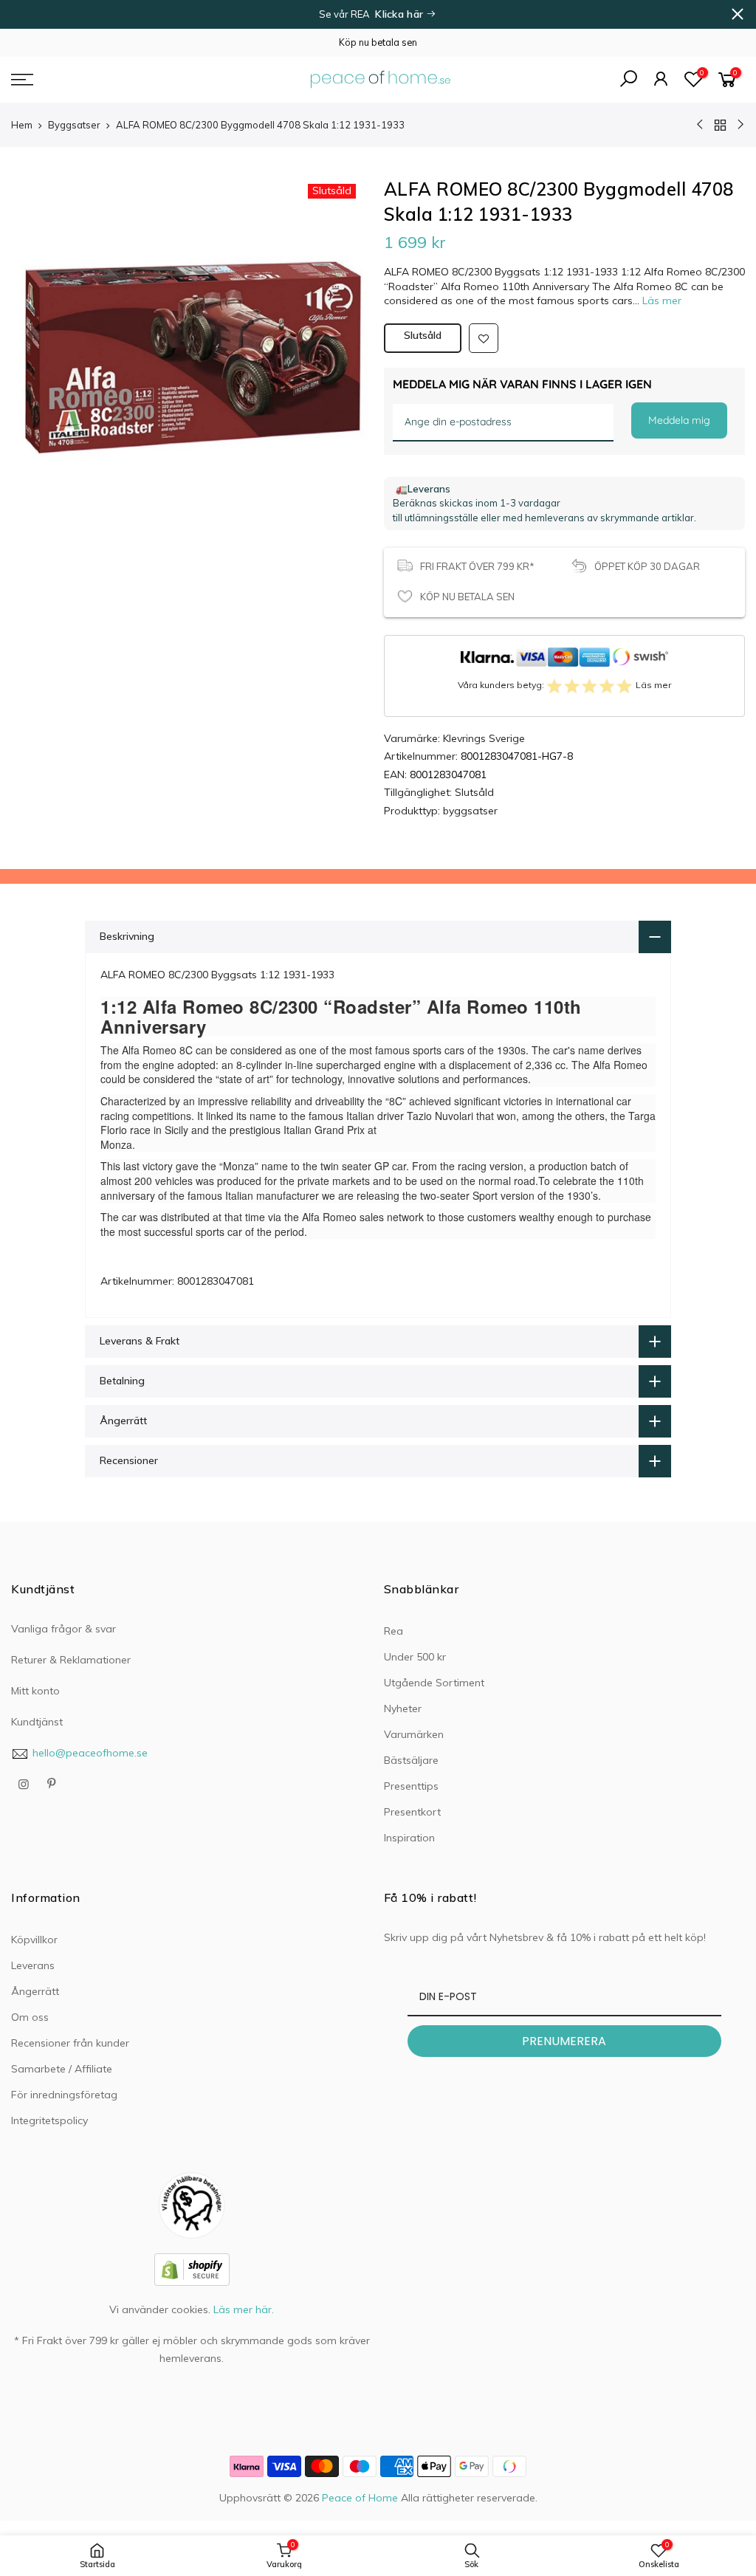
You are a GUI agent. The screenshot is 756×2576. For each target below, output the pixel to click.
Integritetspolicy (49, 2120)
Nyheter (403, 1708)
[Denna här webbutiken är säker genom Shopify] (192, 2268)
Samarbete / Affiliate (62, 2069)
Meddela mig (679, 420)
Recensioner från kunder (70, 2043)
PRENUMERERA (564, 2041)
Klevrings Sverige (484, 738)
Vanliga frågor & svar (63, 1629)
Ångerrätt (35, 1991)
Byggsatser (74, 125)
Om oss (30, 2017)
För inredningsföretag (64, 2095)
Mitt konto (35, 1691)
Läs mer (660, 300)
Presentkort (412, 1812)
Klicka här (401, 14)
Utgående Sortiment (434, 1683)
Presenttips (411, 1786)
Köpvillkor (34, 1940)
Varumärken (414, 1734)
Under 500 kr (415, 1657)
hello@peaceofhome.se (90, 1753)
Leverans (33, 1965)
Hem (22, 125)
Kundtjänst (37, 1722)
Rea (394, 1631)
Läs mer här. (244, 2309)
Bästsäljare (411, 1760)
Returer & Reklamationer (71, 1660)
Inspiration (409, 1838)
